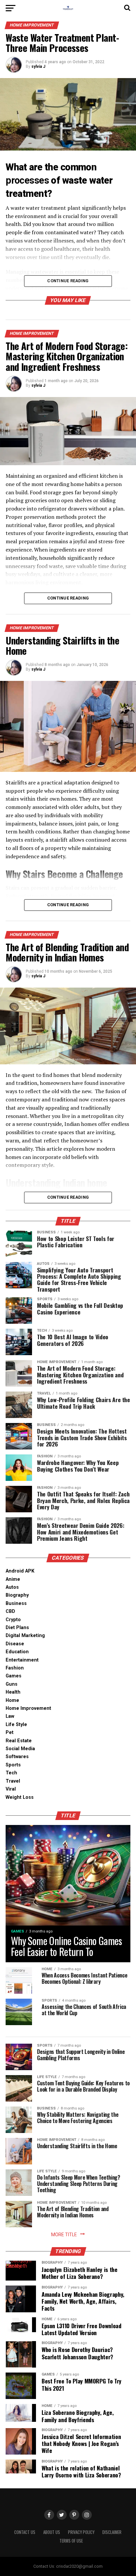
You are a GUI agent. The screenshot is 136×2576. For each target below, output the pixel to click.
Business (16, 1603)
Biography (17, 1595)
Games (14, 1676)
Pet (10, 1732)
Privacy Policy (81, 2532)
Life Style (16, 1725)
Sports (13, 1765)
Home (12, 1700)
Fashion (15, 1668)
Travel (13, 1781)
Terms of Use (71, 2541)
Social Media (20, 1749)
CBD (10, 1611)
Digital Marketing (25, 1636)
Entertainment (22, 1660)
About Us (52, 2532)
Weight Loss (20, 1797)
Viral (11, 1789)
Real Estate (19, 1741)
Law (10, 1716)
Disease (15, 1644)
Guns (12, 1684)
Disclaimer (112, 2532)
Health (13, 1692)
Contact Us (25, 2532)
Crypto (13, 1620)
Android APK (20, 1571)
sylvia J (38, 67)
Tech (11, 1773)
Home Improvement (28, 1708)
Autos (12, 1587)
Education (17, 1652)
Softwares (17, 1757)
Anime (13, 1579)
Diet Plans (17, 1628)
